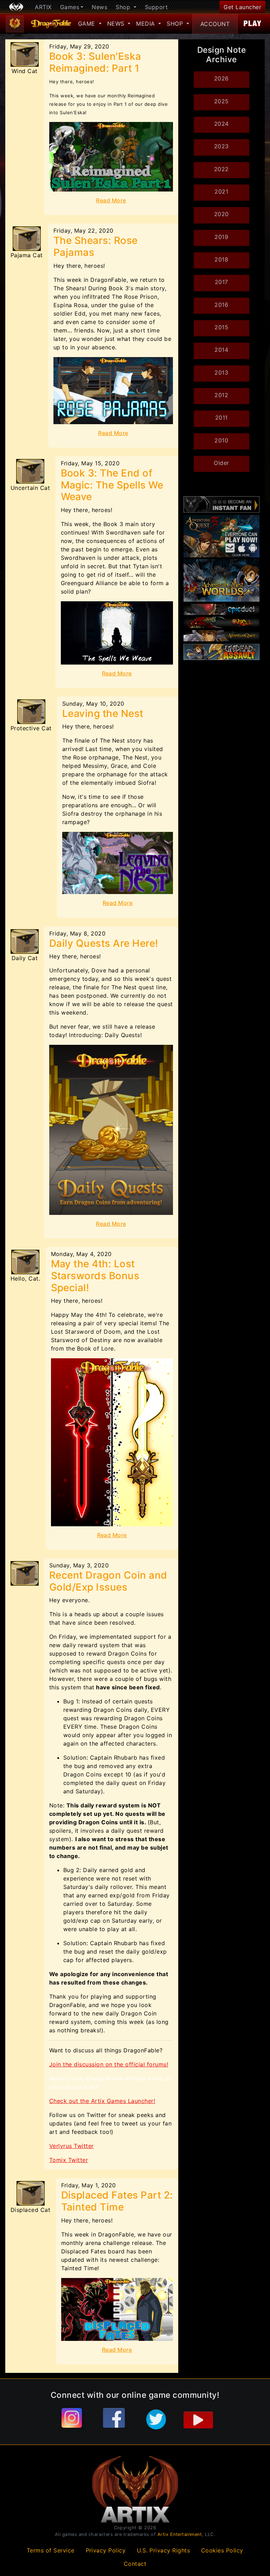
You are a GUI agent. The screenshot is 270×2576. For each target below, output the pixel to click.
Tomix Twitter (69, 2160)
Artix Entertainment (180, 2534)
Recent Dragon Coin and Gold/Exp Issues (108, 1581)
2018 (221, 259)
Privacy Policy (106, 2550)
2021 (221, 192)
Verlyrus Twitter (72, 2146)
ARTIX (43, 7)
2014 (221, 350)
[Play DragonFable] (253, 24)
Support (156, 7)
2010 (221, 440)
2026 (221, 78)
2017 (221, 282)
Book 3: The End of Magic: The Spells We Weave (112, 485)
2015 (221, 327)
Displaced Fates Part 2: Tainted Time (117, 2201)
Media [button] (146, 24)
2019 (221, 237)
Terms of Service (51, 2550)
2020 (221, 214)
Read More (111, 200)
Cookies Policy (222, 2550)
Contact (135, 2564)
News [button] (117, 24)
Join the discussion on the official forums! (109, 2064)
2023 (221, 146)
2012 (221, 395)
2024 (221, 124)
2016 (221, 305)
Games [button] (70, 7)
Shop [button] (124, 7)
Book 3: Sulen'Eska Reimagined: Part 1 (95, 62)
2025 (221, 101)
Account (215, 24)
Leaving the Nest (103, 713)
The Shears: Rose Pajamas (96, 246)
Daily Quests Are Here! (104, 943)
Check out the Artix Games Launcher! (102, 2101)
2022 (221, 169)
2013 (221, 373)
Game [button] (88, 24)
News (99, 7)
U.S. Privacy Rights (163, 2550)
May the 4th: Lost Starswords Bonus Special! (95, 1276)
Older (221, 463)
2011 (221, 418)
